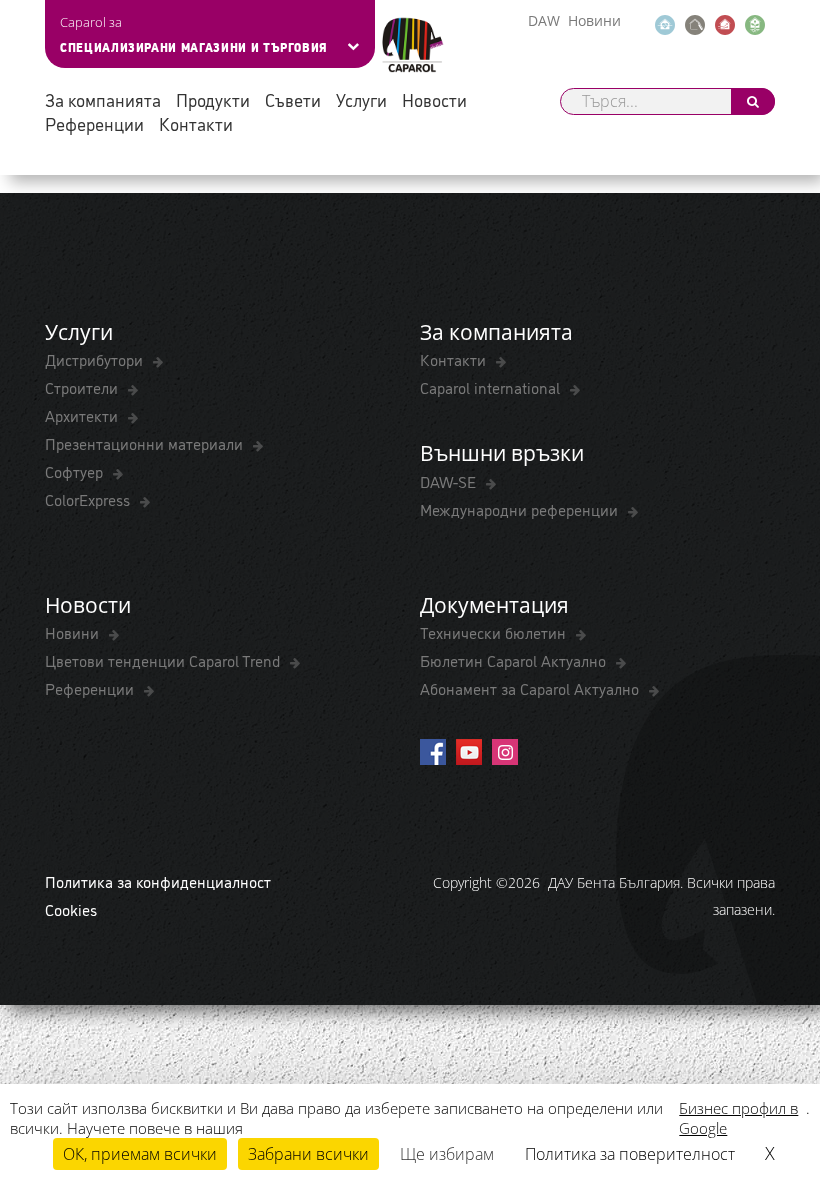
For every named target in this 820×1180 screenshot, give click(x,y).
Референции (94, 123)
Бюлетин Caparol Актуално (515, 660)
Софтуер (76, 471)
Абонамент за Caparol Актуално (531, 688)
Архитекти (83, 415)
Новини (594, 20)
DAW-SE (450, 481)
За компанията (103, 99)
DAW (544, 20)
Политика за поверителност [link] (630, 1154)
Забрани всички (308, 1154)
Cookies (71, 909)
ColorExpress (89, 499)
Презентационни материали (146, 443)
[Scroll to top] (777, 1066)
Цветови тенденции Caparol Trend (164, 660)
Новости (434, 99)
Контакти (196, 123)
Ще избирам (447, 1154)
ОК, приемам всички (140, 1154)
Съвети (293, 99)
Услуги (361, 99)
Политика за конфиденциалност (158, 881)
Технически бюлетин (495, 632)
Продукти (213, 99)
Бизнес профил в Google (738, 1118)
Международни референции (521, 509)
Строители (83, 387)
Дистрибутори (96, 359)
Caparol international (492, 387)
